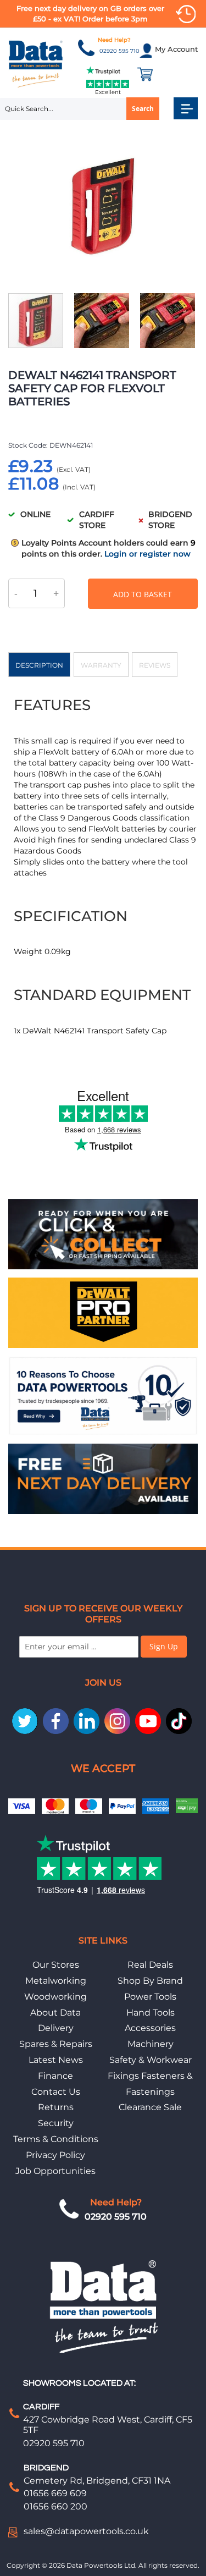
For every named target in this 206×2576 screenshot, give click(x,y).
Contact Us (56, 2092)
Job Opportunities (55, 2171)
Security (56, 2123)
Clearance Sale (150, 2107)
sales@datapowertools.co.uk (86, 2531)
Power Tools (150, 1997)
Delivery (56, 2028)
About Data (55, 2013)
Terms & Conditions (56, 2139)
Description (39, 665)
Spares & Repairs (56, 2044)
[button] (107, 321)
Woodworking (55, 1997)
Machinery (151, 2044)
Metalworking (56, 1981)
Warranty (101, 665)
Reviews (155, 665)
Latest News (56, 2060)
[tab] (39, 665)
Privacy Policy (55, 2155)
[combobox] (80, 109)
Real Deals (150, 1965)
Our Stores (56, 1965)
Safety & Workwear (151, 2060)
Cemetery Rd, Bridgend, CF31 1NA (97, 2481)
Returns (56, 2107)
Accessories (150, 2028)
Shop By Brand (150, 1981)
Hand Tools (151, 2013)
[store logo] (36, 64)
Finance (55, 2076)
